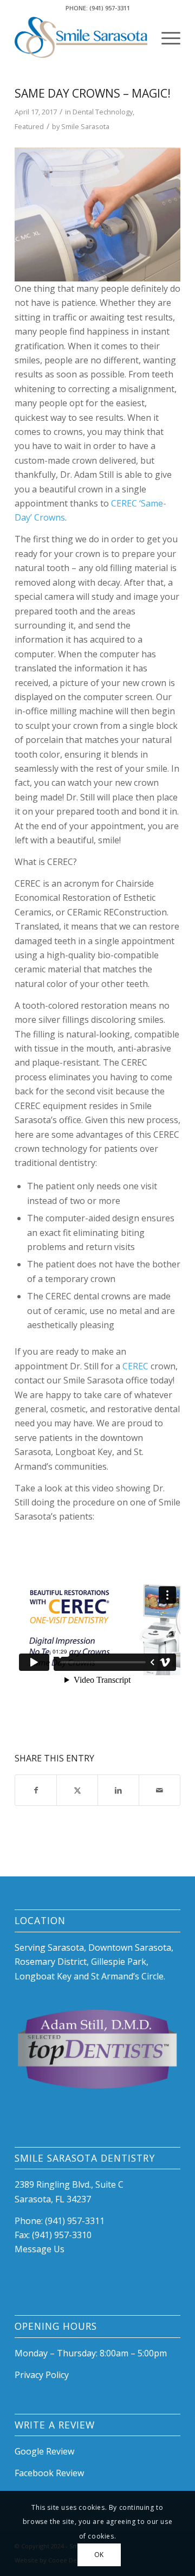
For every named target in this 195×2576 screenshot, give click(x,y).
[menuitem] (165, 37)
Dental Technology (103, 112)
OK (99, 2555)
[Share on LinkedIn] (118, 1790)
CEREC (135, 1366)
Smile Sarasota (85, 126)
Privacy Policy (42, 2375)
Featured (29, 126)
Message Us (40, 2249)
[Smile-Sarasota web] (81, 37)
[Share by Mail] (160, 1790)
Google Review (44, 2451)
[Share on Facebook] (36, 1790)
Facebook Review (49, 2473)
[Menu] (165, 37)
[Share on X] (77, 1790)
